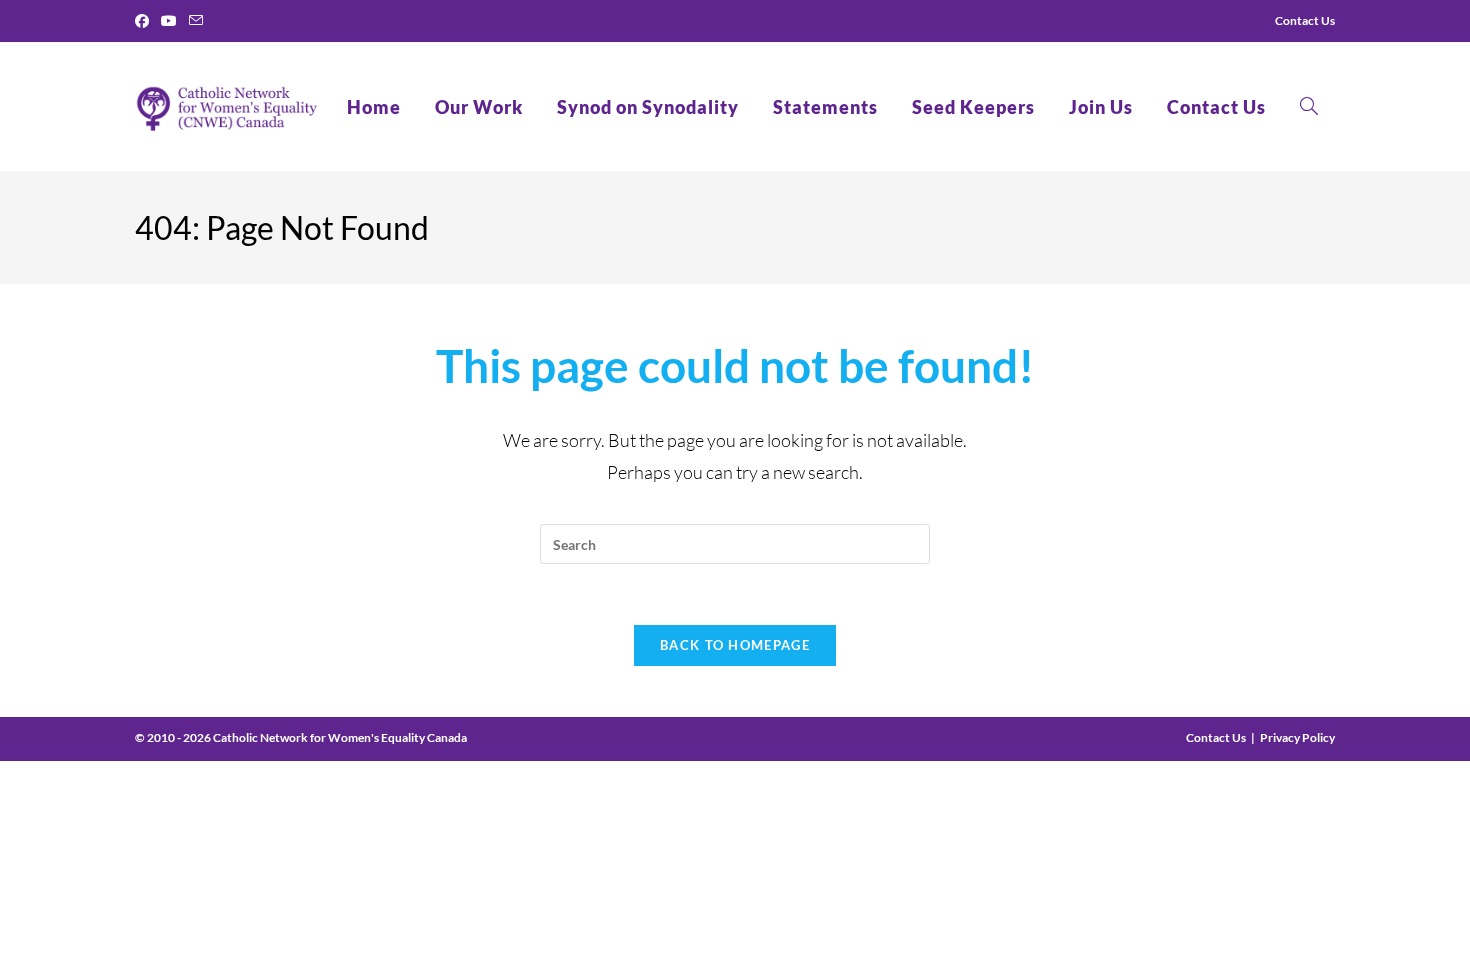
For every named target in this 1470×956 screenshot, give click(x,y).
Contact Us (1216, 737)
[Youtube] (169, 21)
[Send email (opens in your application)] (196, 21)
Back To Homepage (735, 645)
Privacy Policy (1297, 737)
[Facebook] (145, 21)
